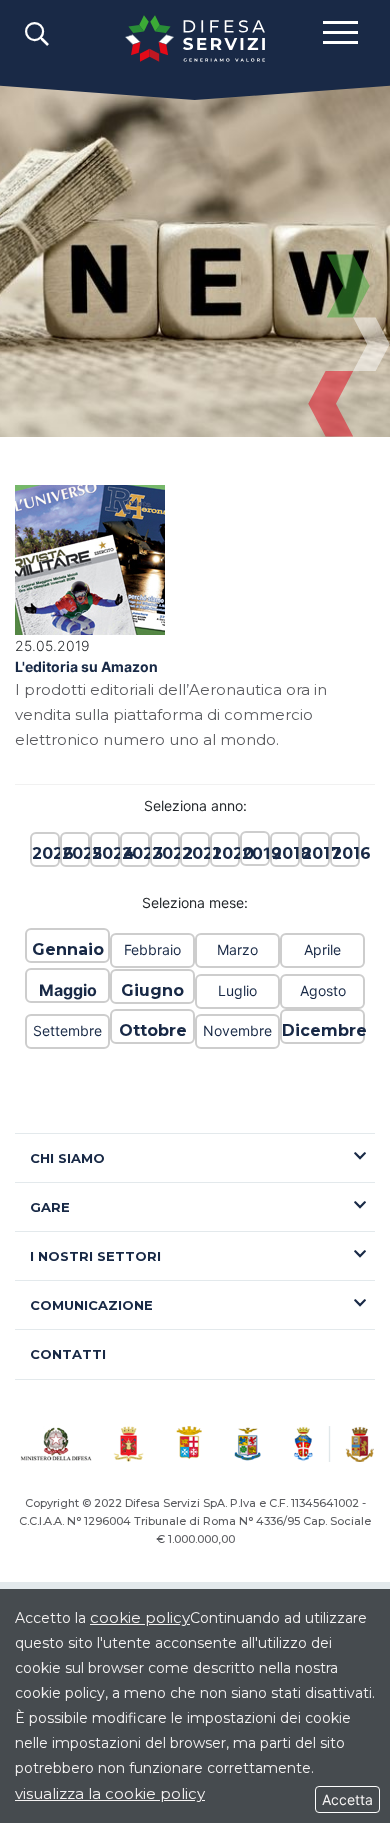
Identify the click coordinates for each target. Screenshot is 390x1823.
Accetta (347, 1799)
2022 (165, 853)
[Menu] (340, 31)
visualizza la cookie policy (110, 1793)
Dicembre (322, 1030)
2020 (225, 853)
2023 (135, 853)
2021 (195, 853)
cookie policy (140, 1617)
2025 (75, 853)
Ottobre (153, 1030)
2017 (315, 853)
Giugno (152, 990)
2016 (345, 853)
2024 (105, 853)
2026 (45, 853)
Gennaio (68, 949)
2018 (285, 853)
